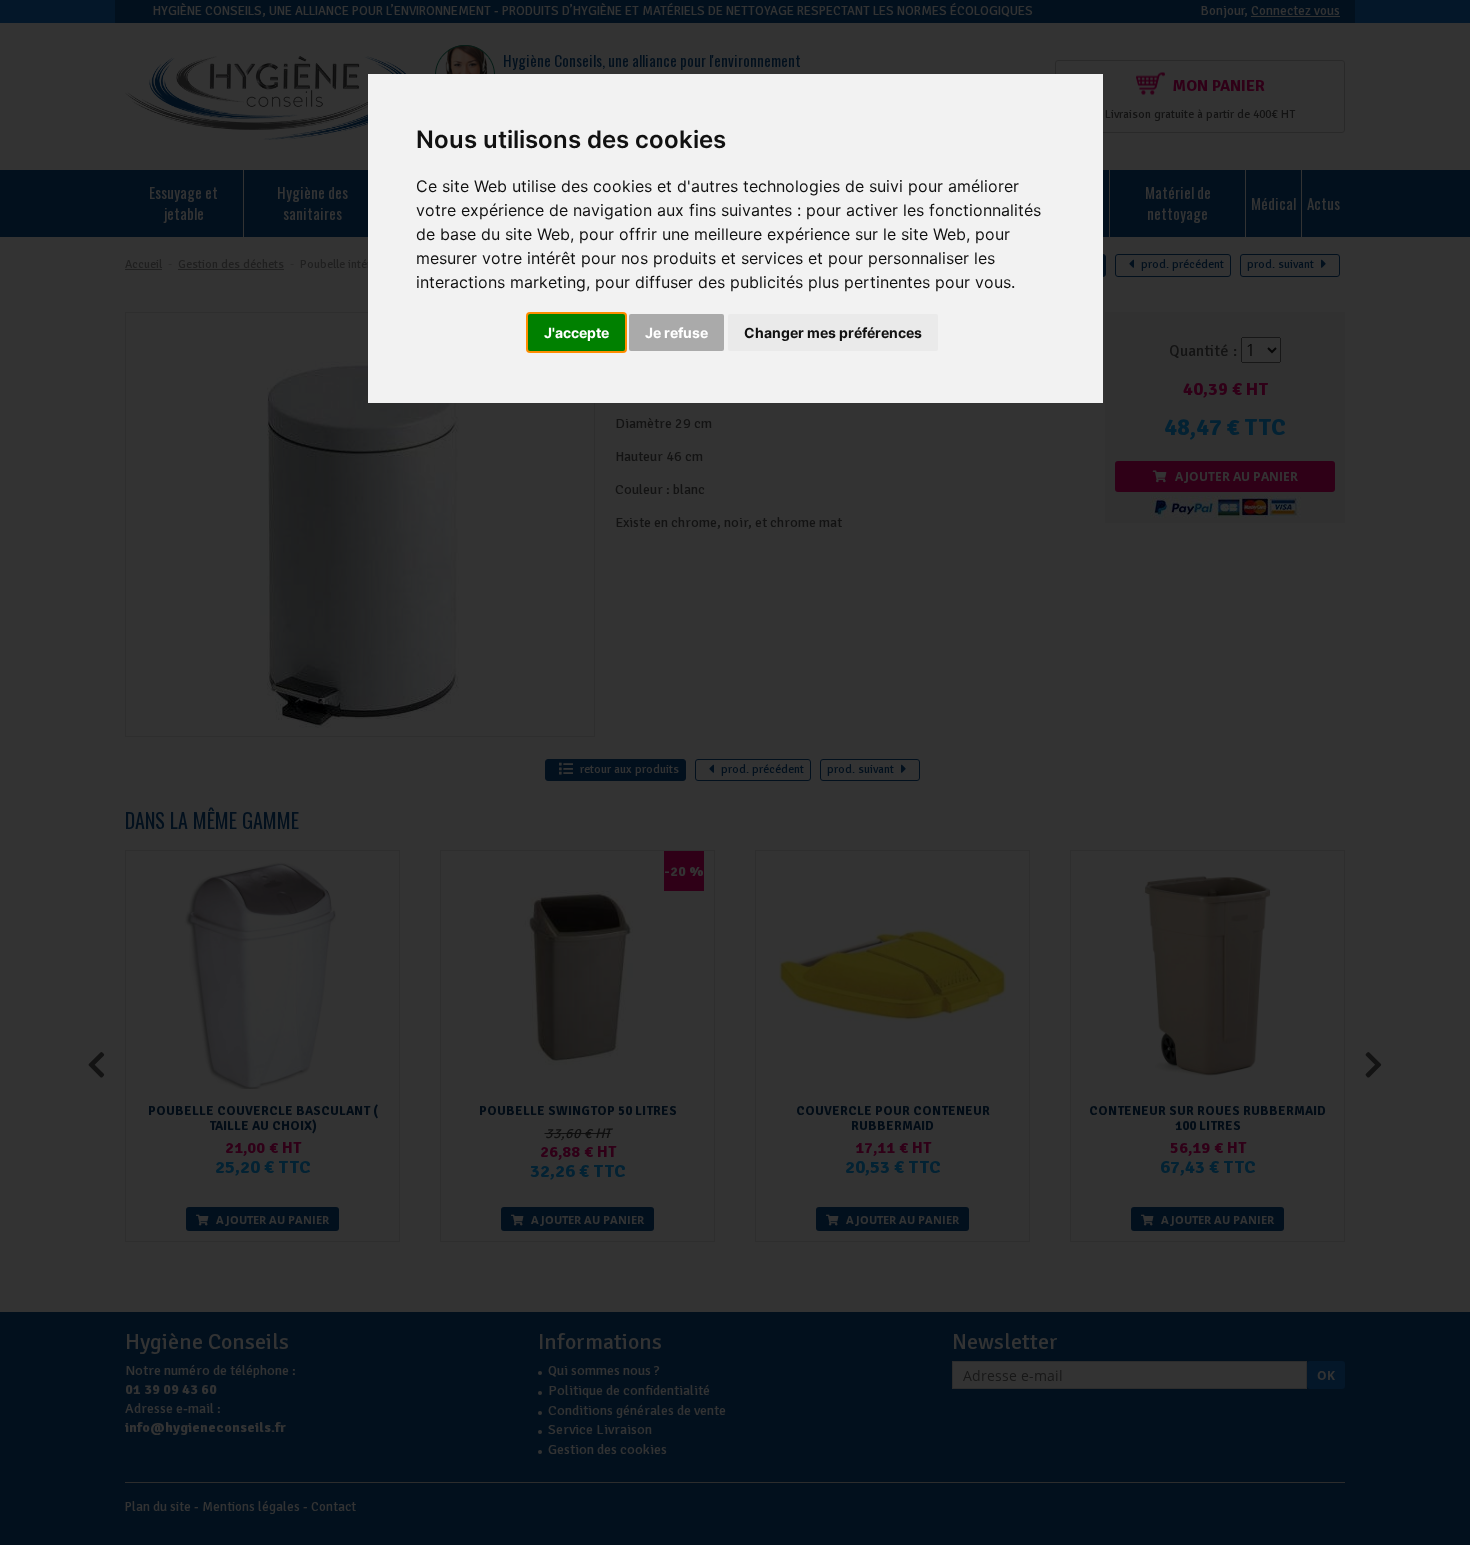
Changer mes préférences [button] (833, 332)
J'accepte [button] (576, 332)
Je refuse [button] (676, 332)
